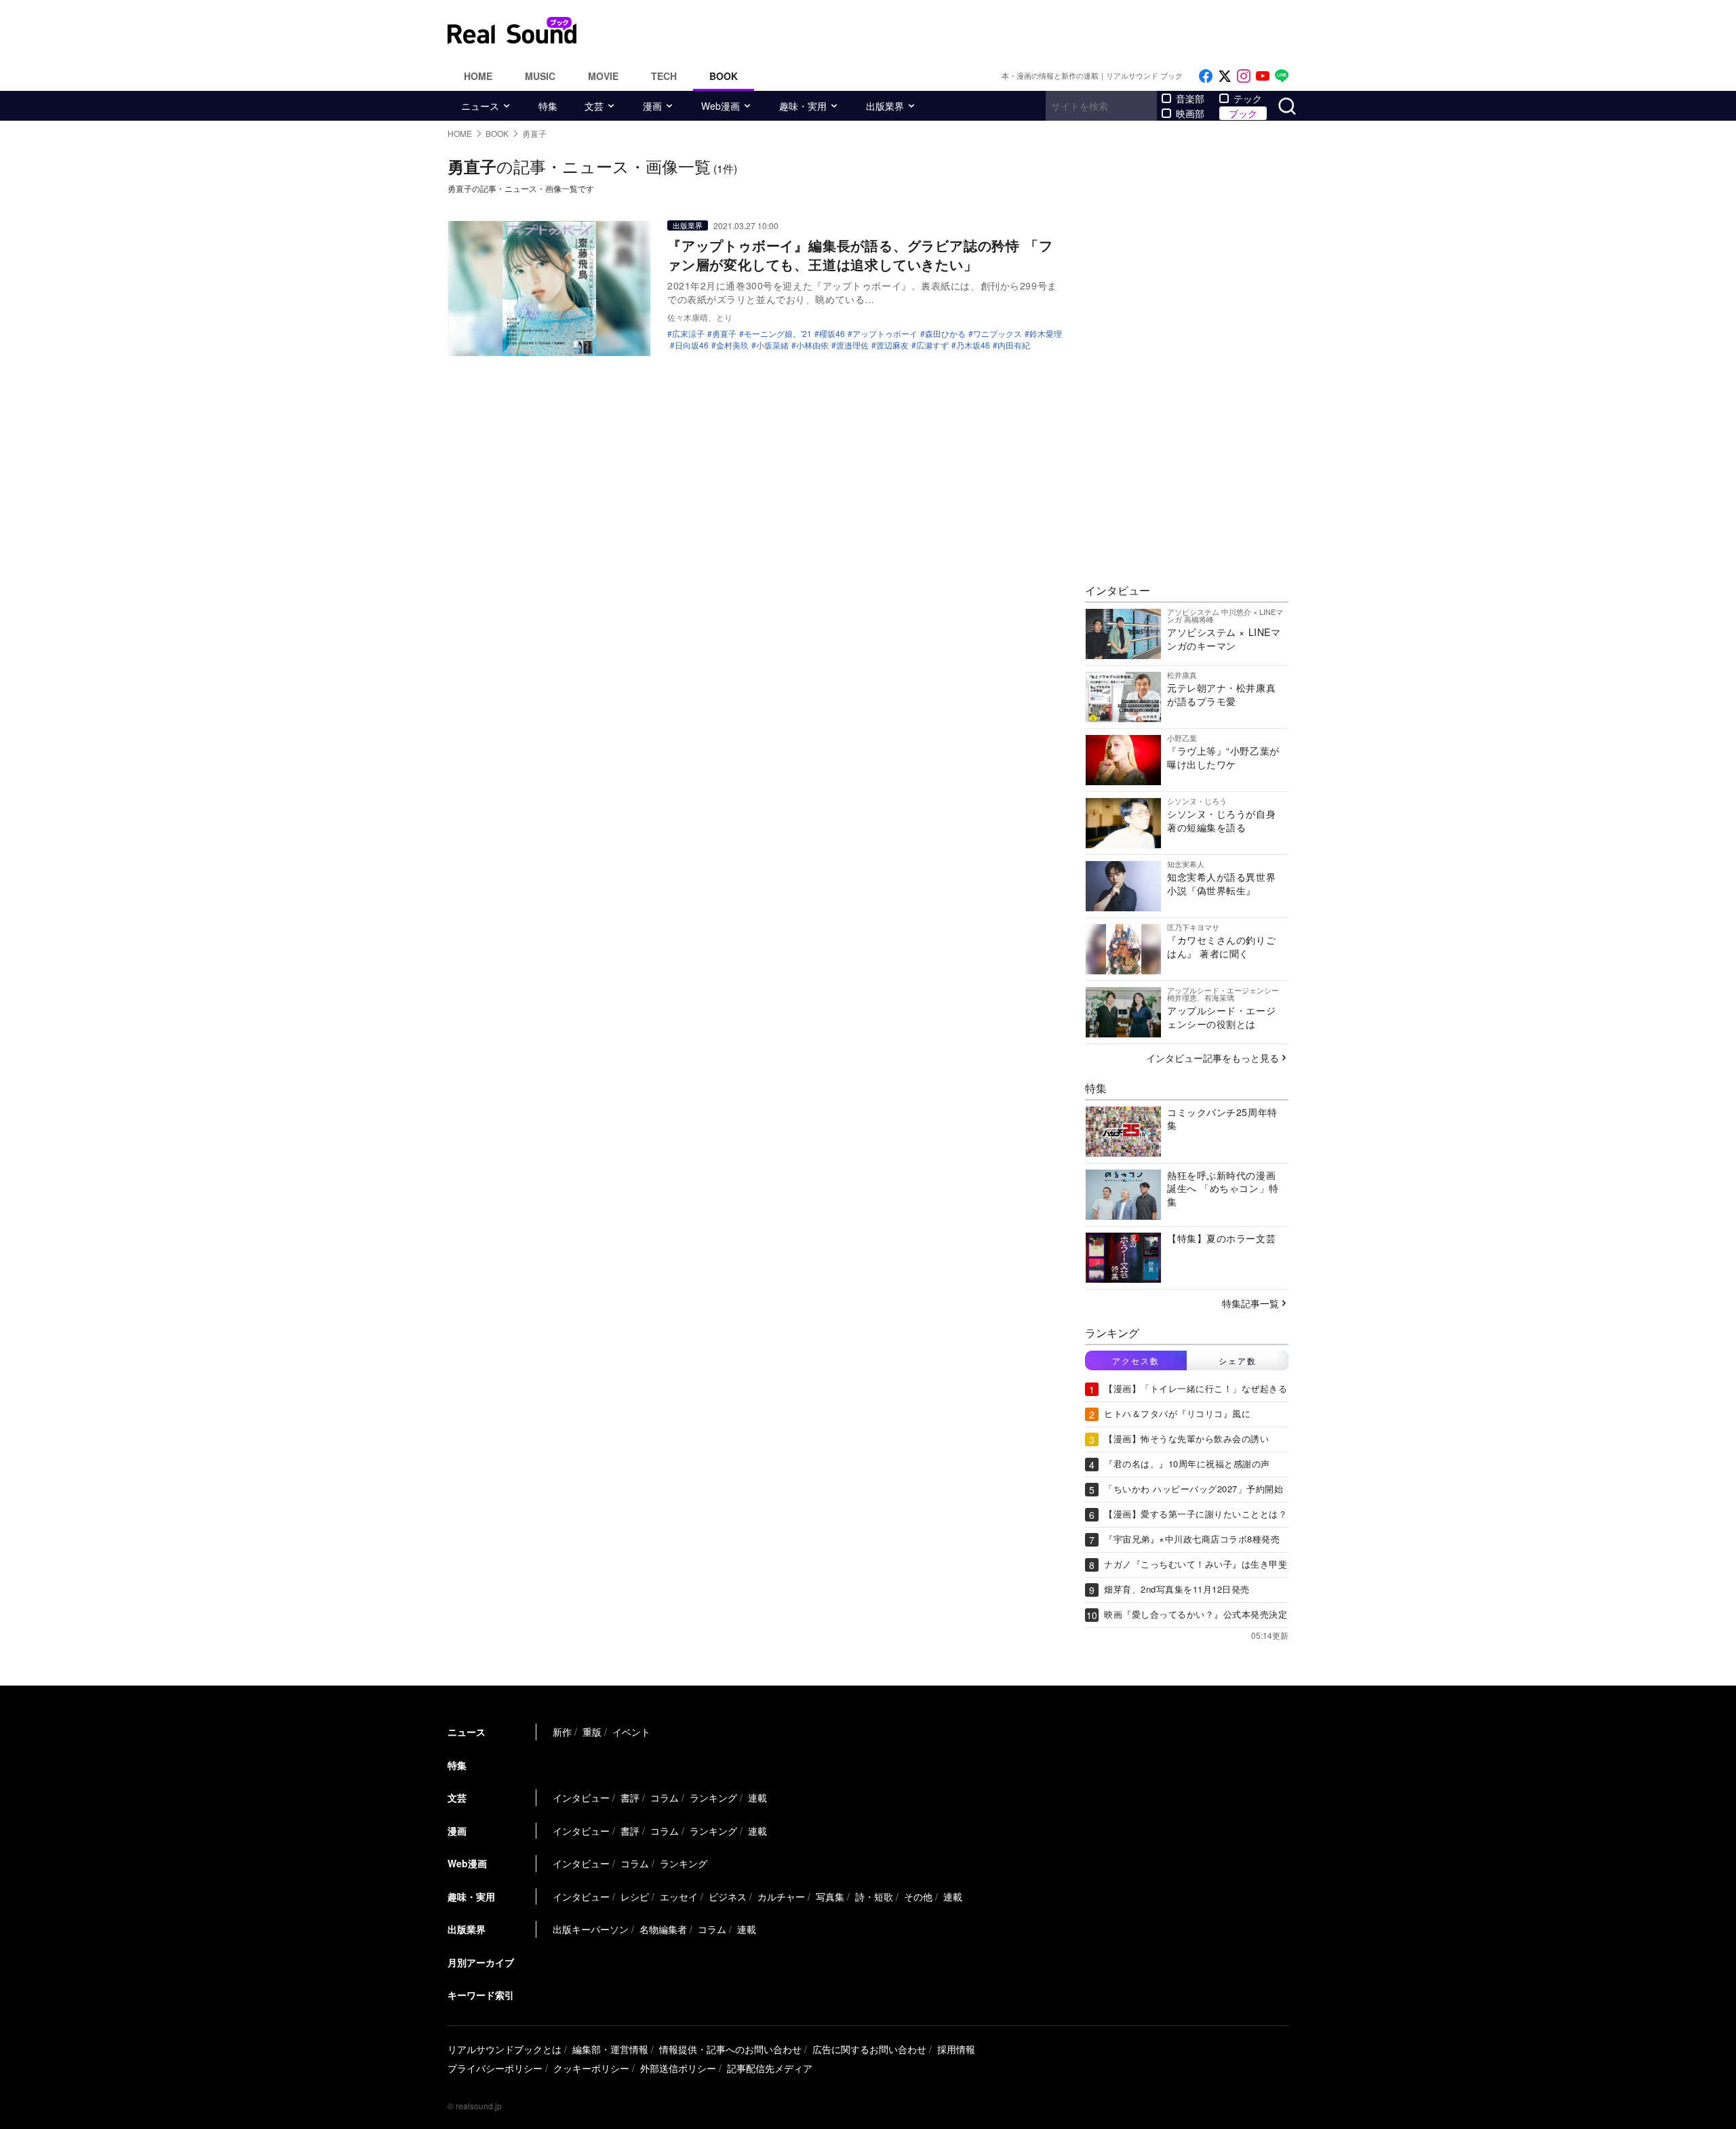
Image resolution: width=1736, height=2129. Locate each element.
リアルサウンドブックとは (505, 2049)
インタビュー (581, 1797)
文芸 (594, 106)
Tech (664, 76)
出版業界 (885, 106)
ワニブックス (998, 334)
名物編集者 (663, 1929)
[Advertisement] (960, 31)
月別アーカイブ (481, 1962)
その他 (918, 1896)
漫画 (652, 106)
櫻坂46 (832, 334)
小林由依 (812, 345)
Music (540, 76)
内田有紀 (1014, 345)
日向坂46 (692, 345)
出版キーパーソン (591, 1929)
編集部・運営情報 (610, 2049)
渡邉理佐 (852, 345)
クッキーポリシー (591, 2068)
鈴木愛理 (1046, 334)
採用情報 (956, 2049)
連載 (757, 1797)
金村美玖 (732, 345)
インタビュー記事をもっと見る (1212, 1058)
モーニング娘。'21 (778, 334)
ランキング (713, 1797)
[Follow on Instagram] (1244, 76)
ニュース (480, 106)
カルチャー (781, 1896)
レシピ (635, 1896)
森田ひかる (945, 334)
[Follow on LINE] (1282, 76)
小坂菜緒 (772, 345)
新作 (562, 1732)
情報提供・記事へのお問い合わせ (730, 2049)
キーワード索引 (481, 1995)
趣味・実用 (803, 106)
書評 (630, 1797)
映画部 (1190, 113)
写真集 (830, 1896)
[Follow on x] (1225, 76)
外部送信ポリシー (678, 2068)
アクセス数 (1136, 1360)
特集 (548, 106)
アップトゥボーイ (885, 334)
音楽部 (1190, 98)
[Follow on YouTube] (1263, 76)
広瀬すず (932, 345)
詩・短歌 (874, 1896)
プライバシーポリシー (495, 2068)
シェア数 (1238, 1360)
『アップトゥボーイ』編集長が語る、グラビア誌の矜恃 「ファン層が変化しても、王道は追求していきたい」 (860, 255)
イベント (631, 1732)
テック (1248, 98)
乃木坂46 (973, 345)
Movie (603, 76)
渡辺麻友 (892, 345)
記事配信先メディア (770, 2068)
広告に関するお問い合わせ (869, 2049)
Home (478, 76)
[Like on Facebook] (1206, 76)
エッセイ (679, 1896)
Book (724, 76)
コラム (665, 1797)
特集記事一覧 (1250, 1303)
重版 (592, 1732)
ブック (1243, 113)
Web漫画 (721, 106)
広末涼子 (688, 334)
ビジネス (728, 1896)
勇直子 (724, 334)
